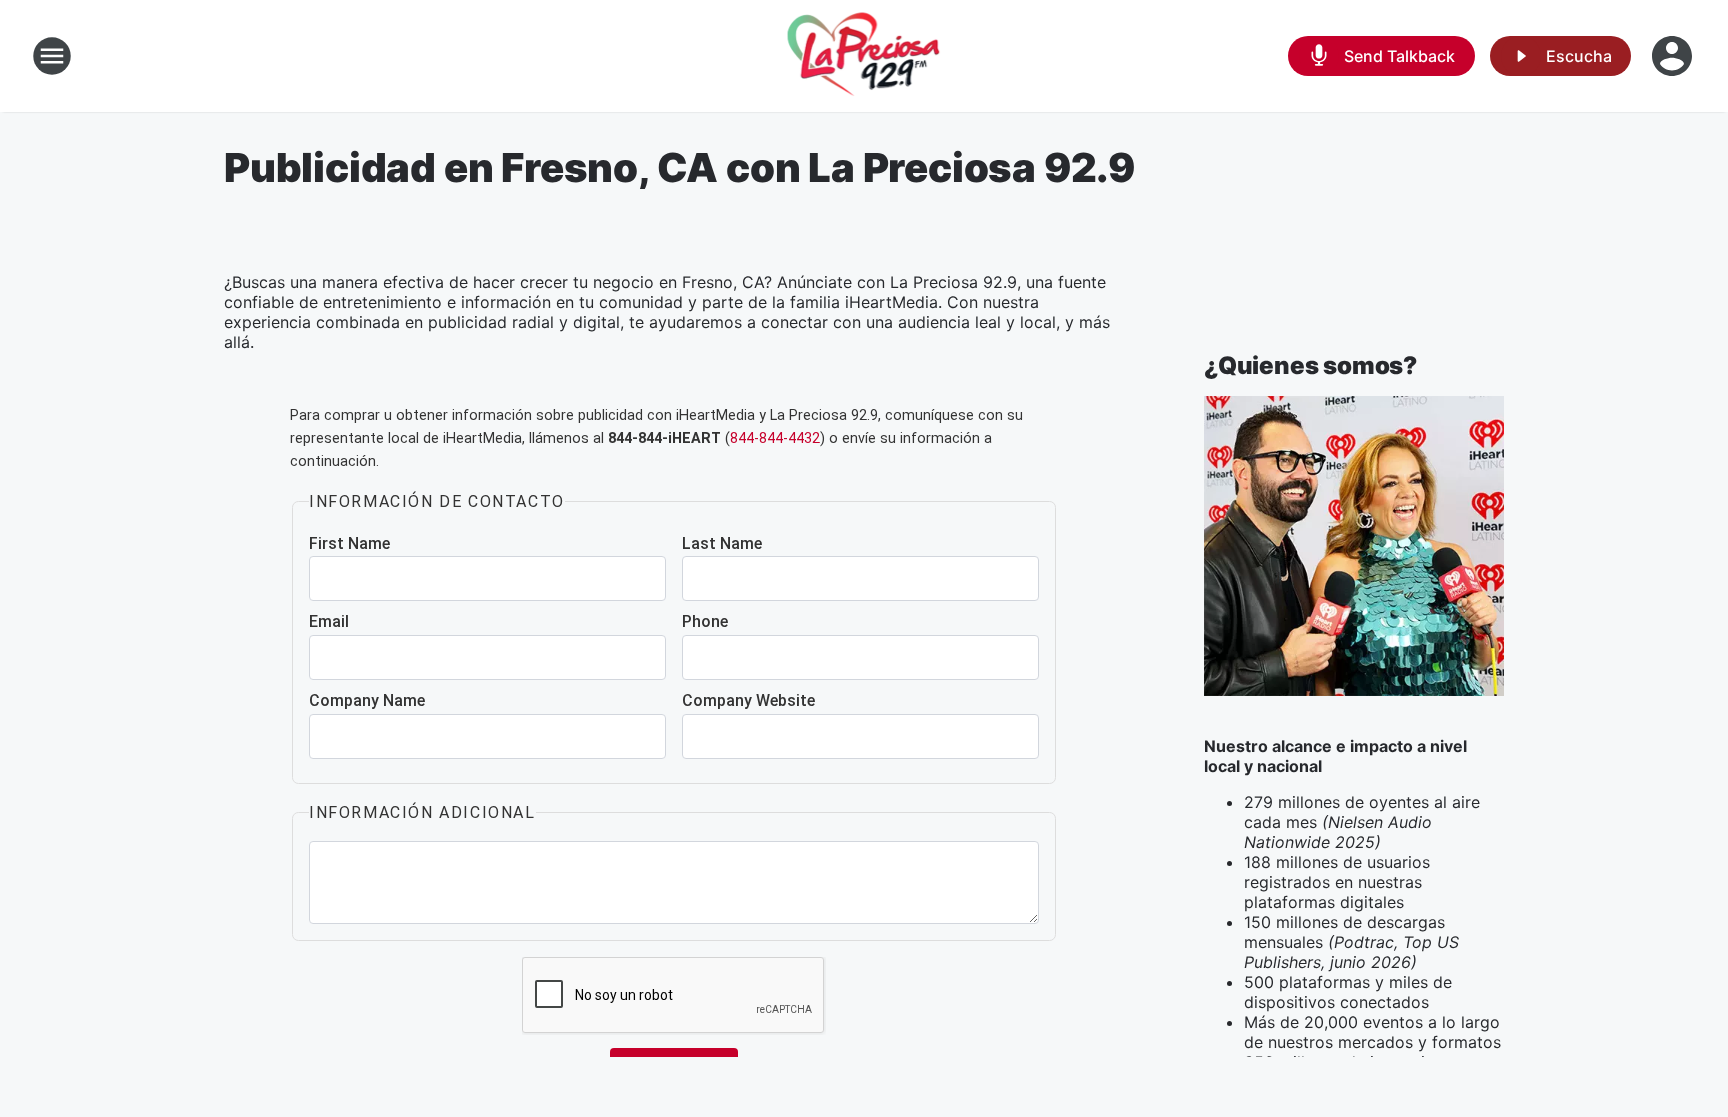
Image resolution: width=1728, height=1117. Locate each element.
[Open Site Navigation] (52, 56)
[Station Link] (864, 56)
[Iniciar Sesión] (1674, 56)
